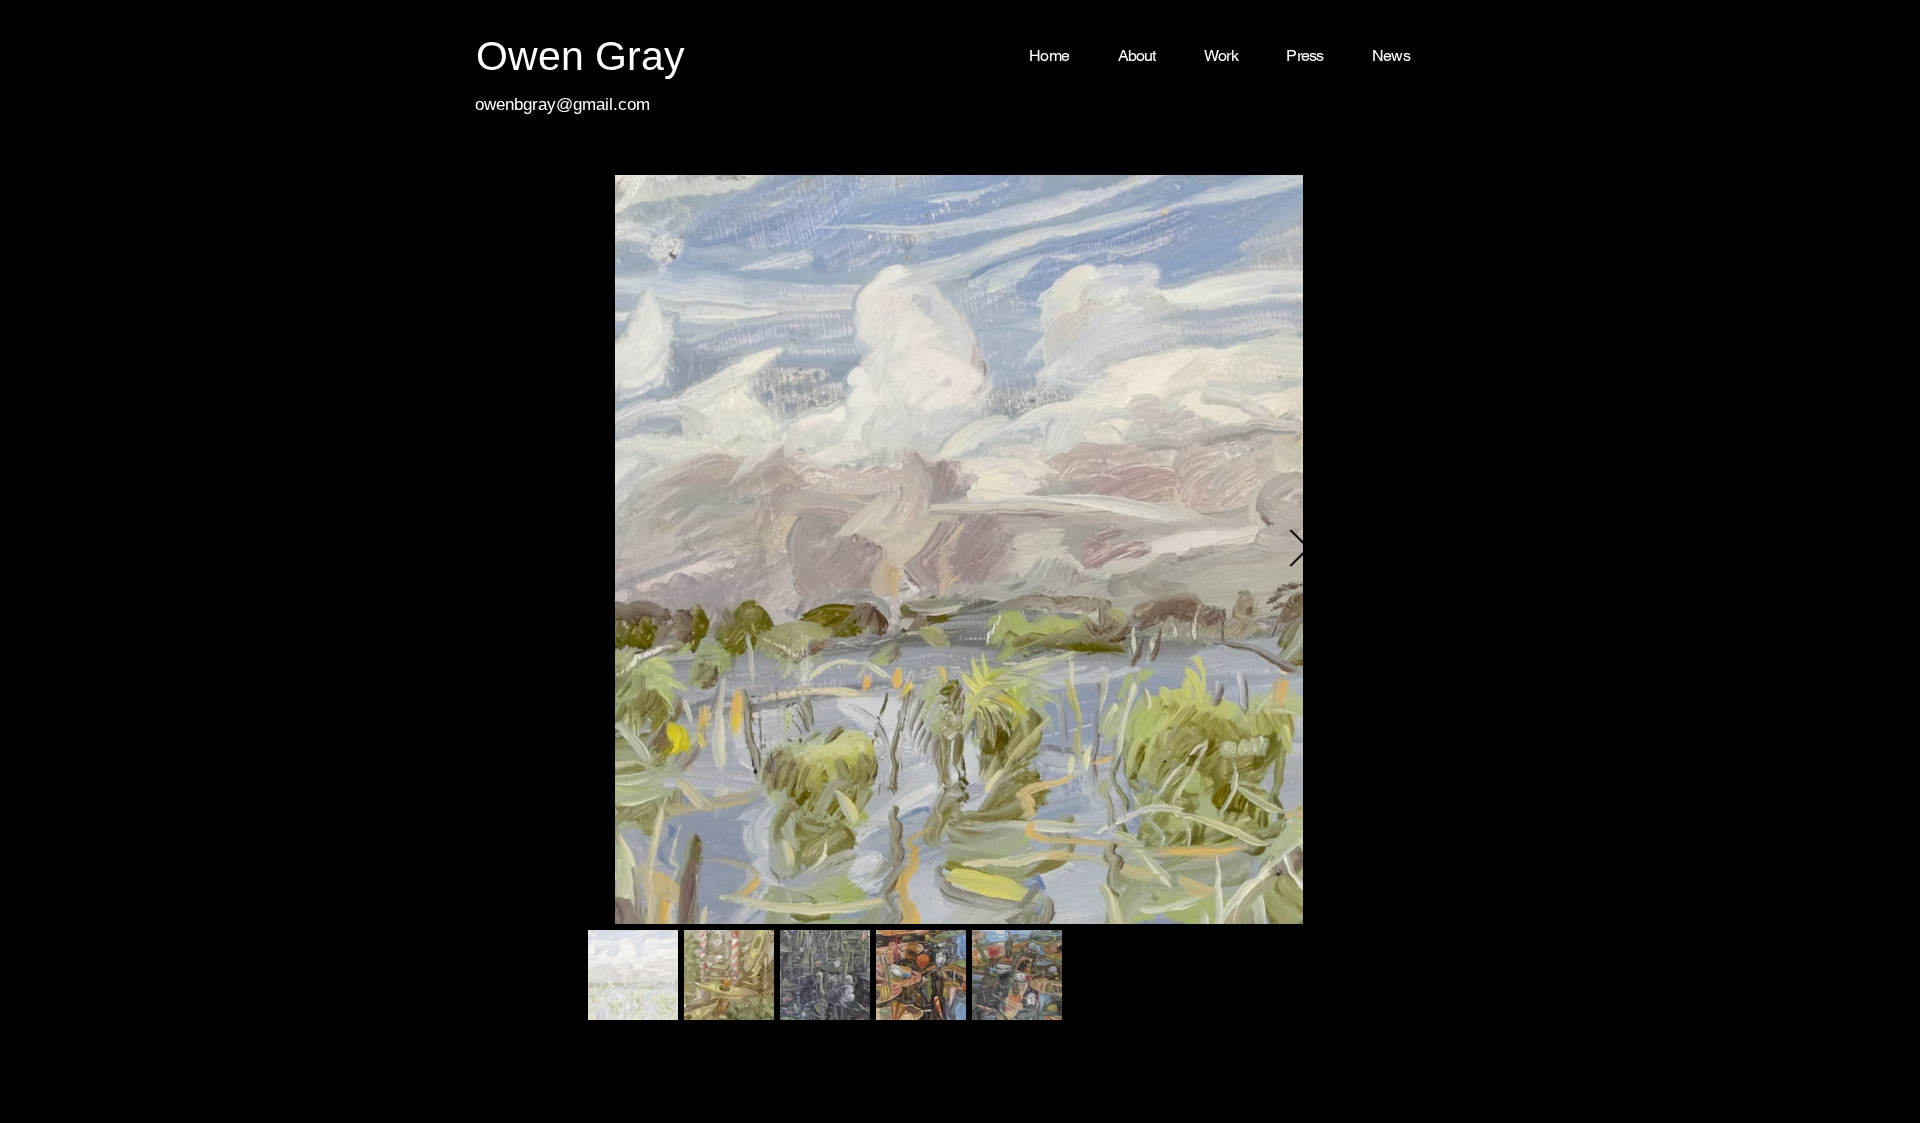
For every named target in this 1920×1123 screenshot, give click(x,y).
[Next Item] (1299, 549)
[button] (1221, 56)
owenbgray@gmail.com (562, 104)
